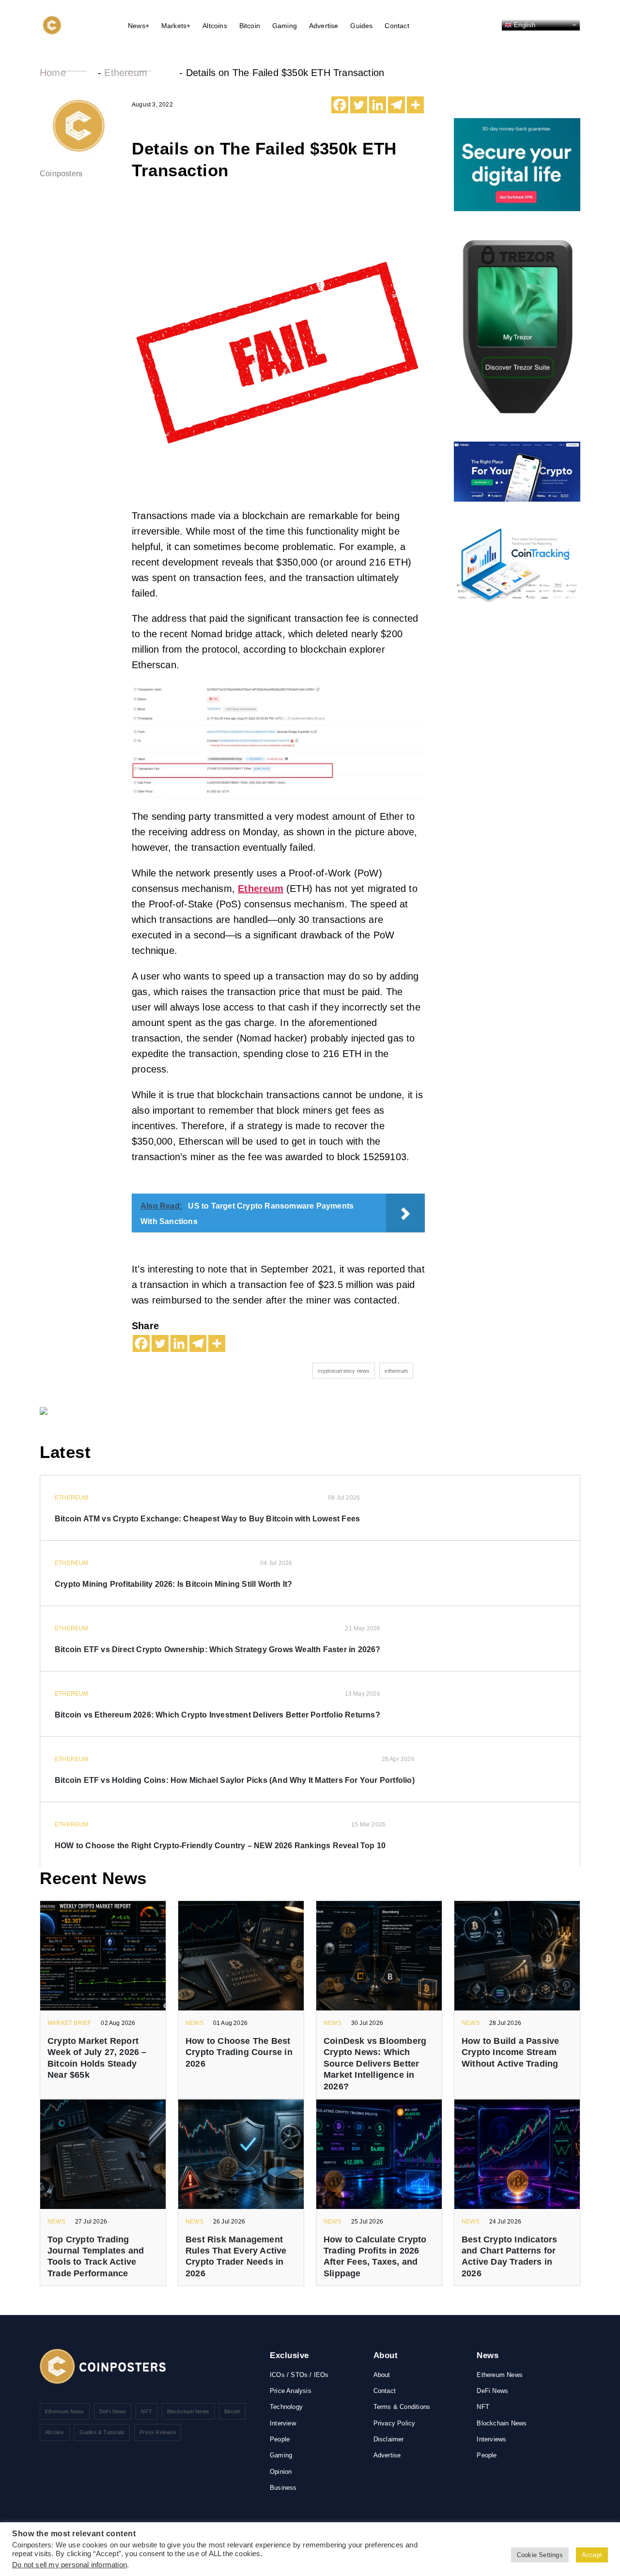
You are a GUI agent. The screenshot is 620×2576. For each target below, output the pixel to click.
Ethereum (126, 73)
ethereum (396, 1371)
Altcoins (215, 26)
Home (53, 73)
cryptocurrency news (344, 1371)
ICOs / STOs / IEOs (299, 2375)
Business (283, 2488)
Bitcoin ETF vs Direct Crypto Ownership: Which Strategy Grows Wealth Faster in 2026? (218, 1649)
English (524, 24)
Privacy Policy (395, 2423)
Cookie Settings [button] (540, 2555)
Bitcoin (250, 26)
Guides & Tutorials (102, 2432)
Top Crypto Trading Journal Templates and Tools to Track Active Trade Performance (96, 2256)
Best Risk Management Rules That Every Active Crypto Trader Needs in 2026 (236, 2256)
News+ (139, 26)
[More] (415, 105)
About (382, 2375)
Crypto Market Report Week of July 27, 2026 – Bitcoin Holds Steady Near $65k (97, 2058)
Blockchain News (188, 2411)
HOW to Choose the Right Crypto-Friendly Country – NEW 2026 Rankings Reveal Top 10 (220, 1846)
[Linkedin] (378, 105)
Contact (397, 26)
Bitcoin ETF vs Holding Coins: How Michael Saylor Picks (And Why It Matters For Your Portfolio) (235, 1780)
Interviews (491, 2439)
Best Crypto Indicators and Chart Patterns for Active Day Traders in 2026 (509, 2256)
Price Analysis (291, 2391)
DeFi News (113, 2411)
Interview (283, 2423)
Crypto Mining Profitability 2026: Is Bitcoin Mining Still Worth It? (173, 1584)
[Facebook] (340, 105)
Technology (286, 2407)
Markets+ (176, 26)
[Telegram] (396, 105)
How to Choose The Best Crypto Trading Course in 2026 (239, 2052)
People (280, 2439)
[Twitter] (359, 105)
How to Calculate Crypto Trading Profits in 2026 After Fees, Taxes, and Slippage (375, 2256)
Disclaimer (389, 2439)
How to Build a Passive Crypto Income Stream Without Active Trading (510, 2052)
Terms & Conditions (402, 2407)
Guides (361, 26)
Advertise (324, 26)
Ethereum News (65, 2411)
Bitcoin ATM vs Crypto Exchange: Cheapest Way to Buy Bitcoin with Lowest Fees (207, 1519)
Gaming (285, 26)
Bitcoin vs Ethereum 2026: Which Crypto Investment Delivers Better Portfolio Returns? (217, 1715)
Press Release (158, 2432)
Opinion (281, 2472)
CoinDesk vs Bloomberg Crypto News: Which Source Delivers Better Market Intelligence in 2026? (375, 2064)
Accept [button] (592, 2555)
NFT (147, 2411)
